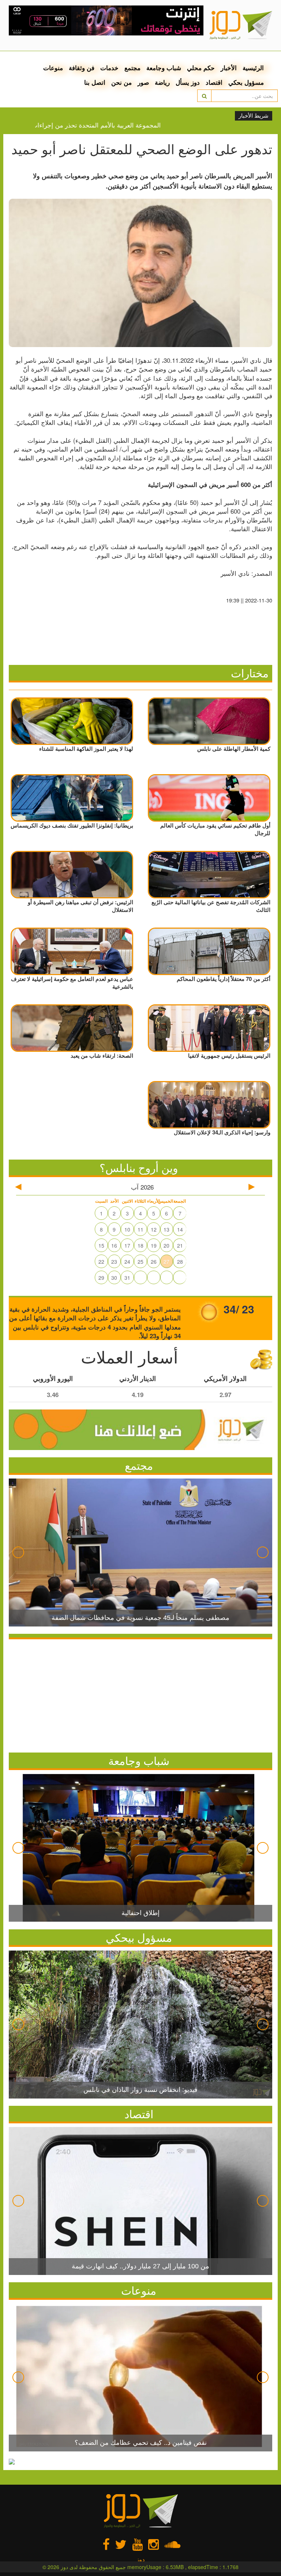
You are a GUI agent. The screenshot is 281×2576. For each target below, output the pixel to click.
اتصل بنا (95, 82)
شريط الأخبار (254, 116)
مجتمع (132, 68)
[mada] (106, 18)
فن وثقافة (82, 68)
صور (143, 82)
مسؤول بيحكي (139, 1937)
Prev (18, 1552)
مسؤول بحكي (246, 82)
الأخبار (229, 68)
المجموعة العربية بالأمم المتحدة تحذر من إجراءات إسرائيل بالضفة (109, 125)
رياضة (162, 82)
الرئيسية (253, 68)
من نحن (121, 82)
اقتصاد (214, 82)
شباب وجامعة (164, 68)
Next (263, 1552)
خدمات (109, 68)
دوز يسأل (188, 82)
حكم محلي (201, 68)
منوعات (53, 68)
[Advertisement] (140, 1694)
